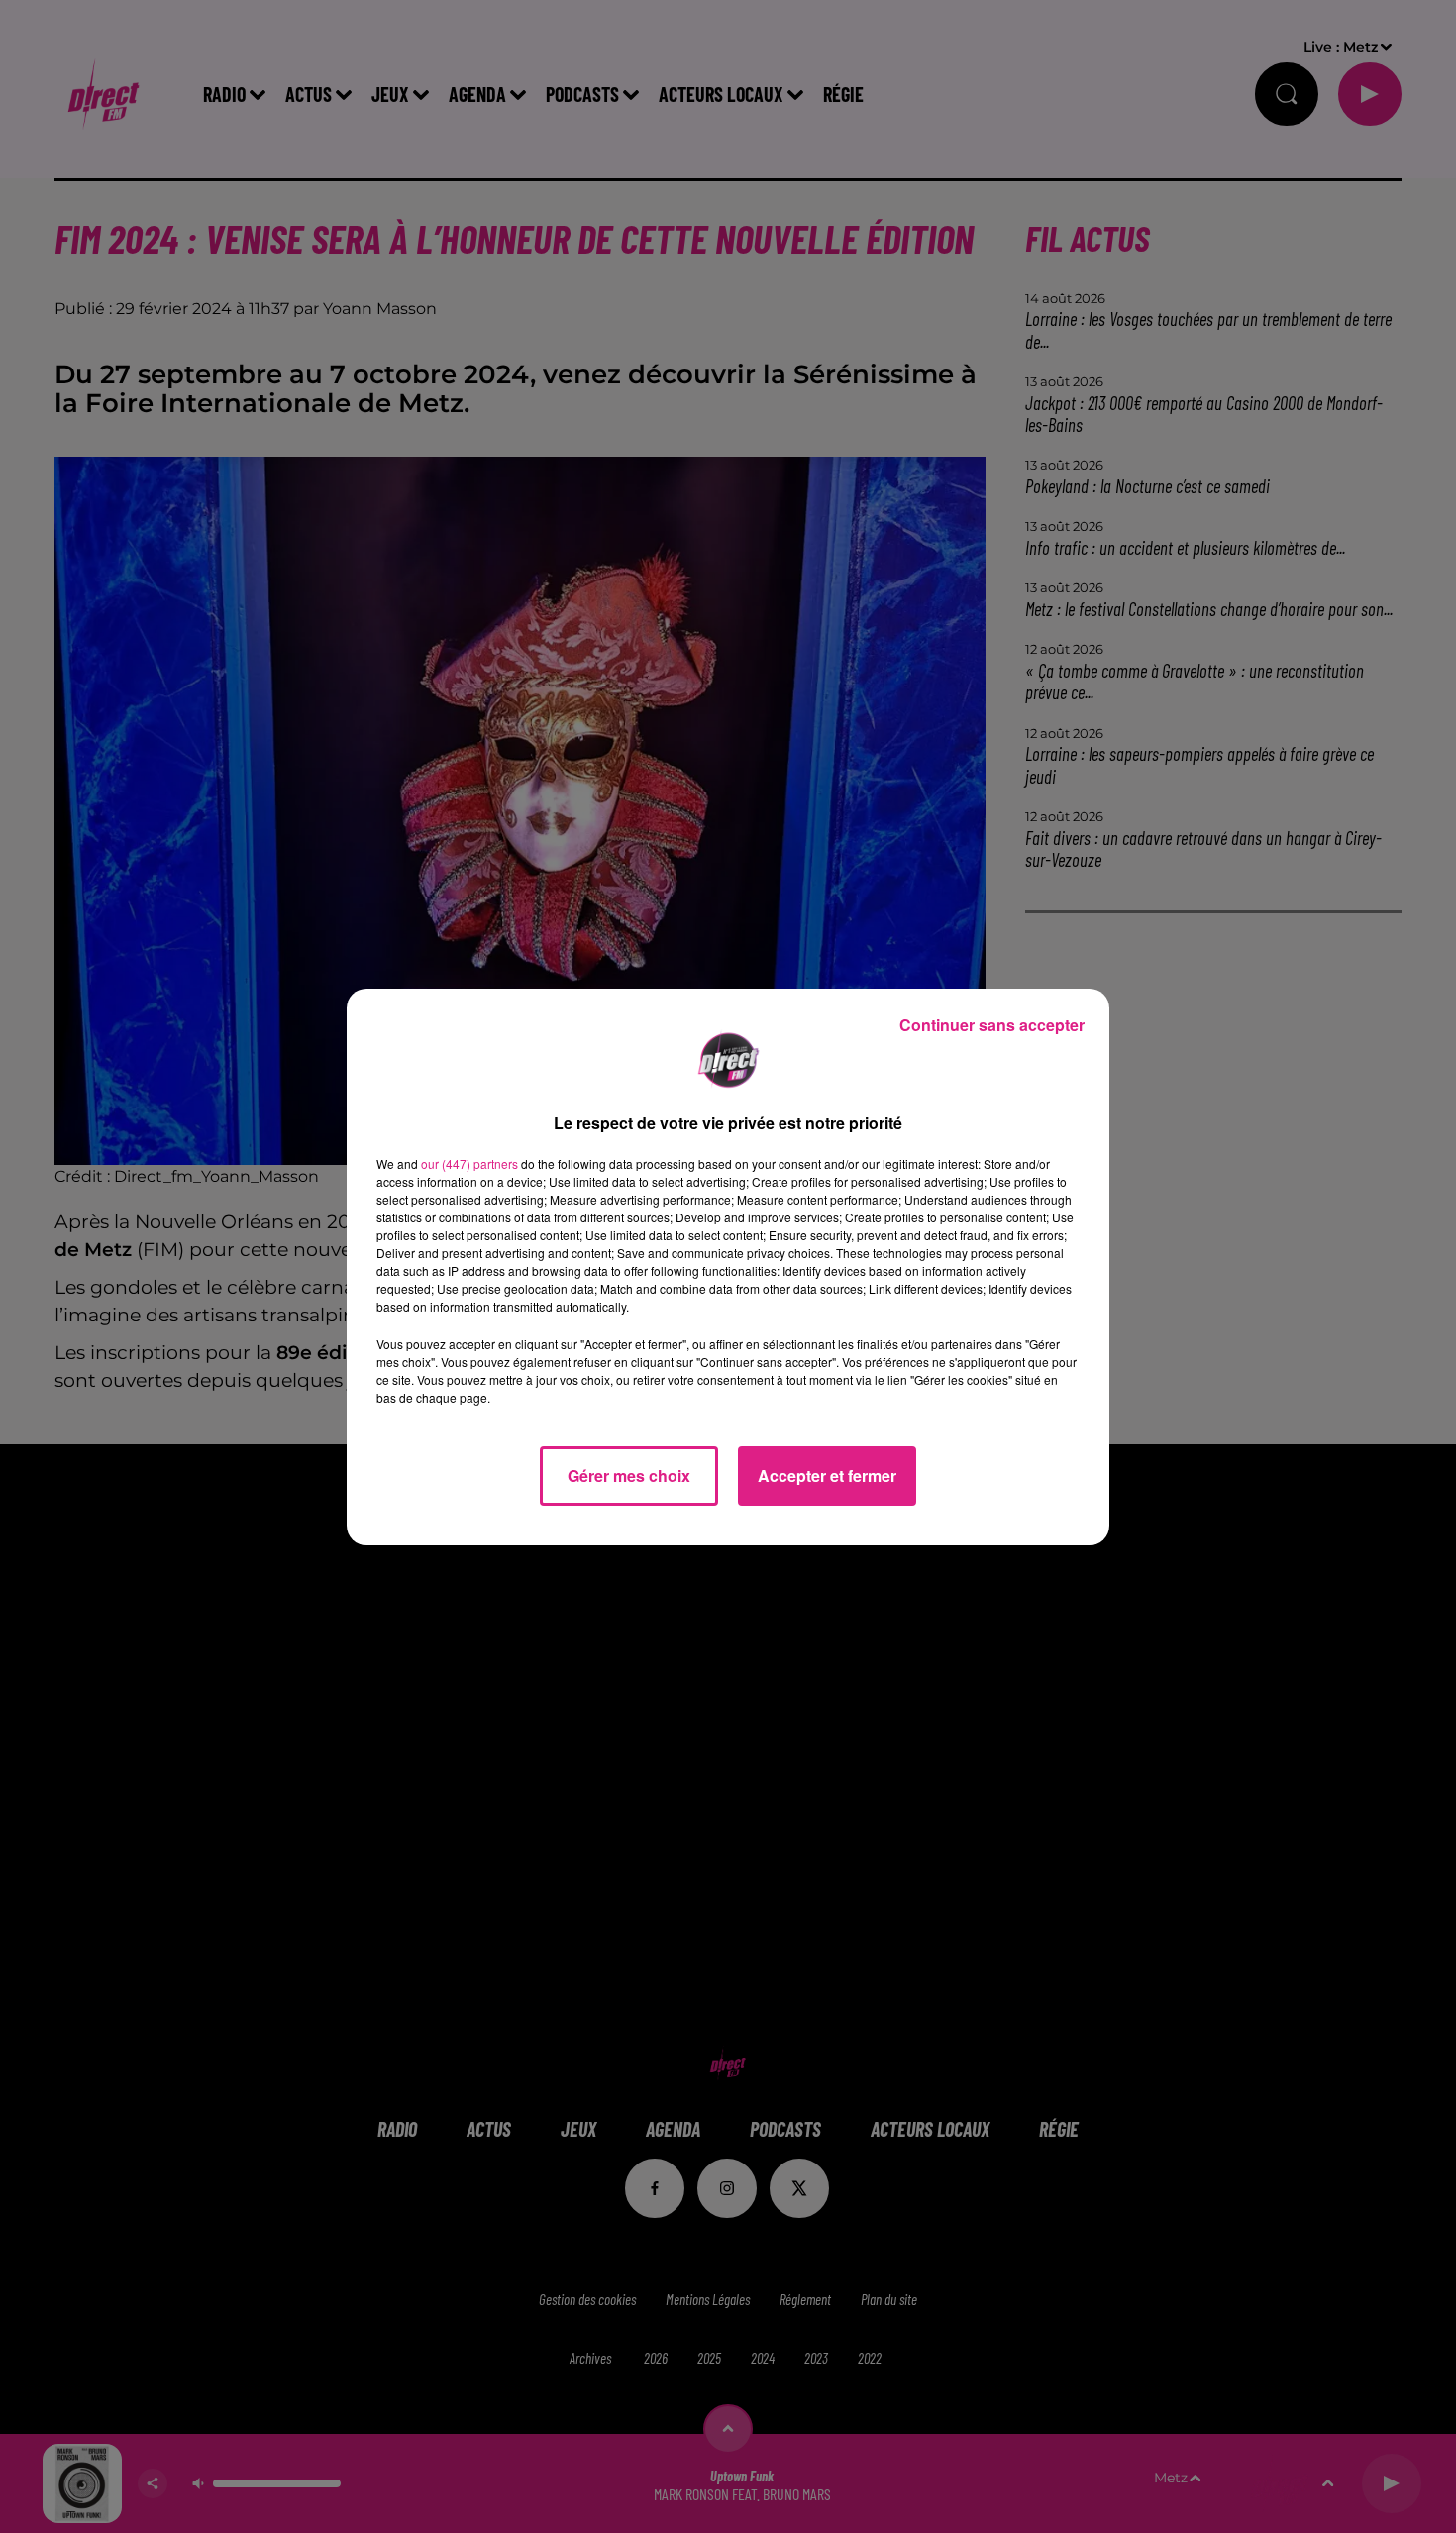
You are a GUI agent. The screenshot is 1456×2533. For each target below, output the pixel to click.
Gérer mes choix (629, 1476)
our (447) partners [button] (469, 1163)
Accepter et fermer (827, 1476)
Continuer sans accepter (992, 1025)
